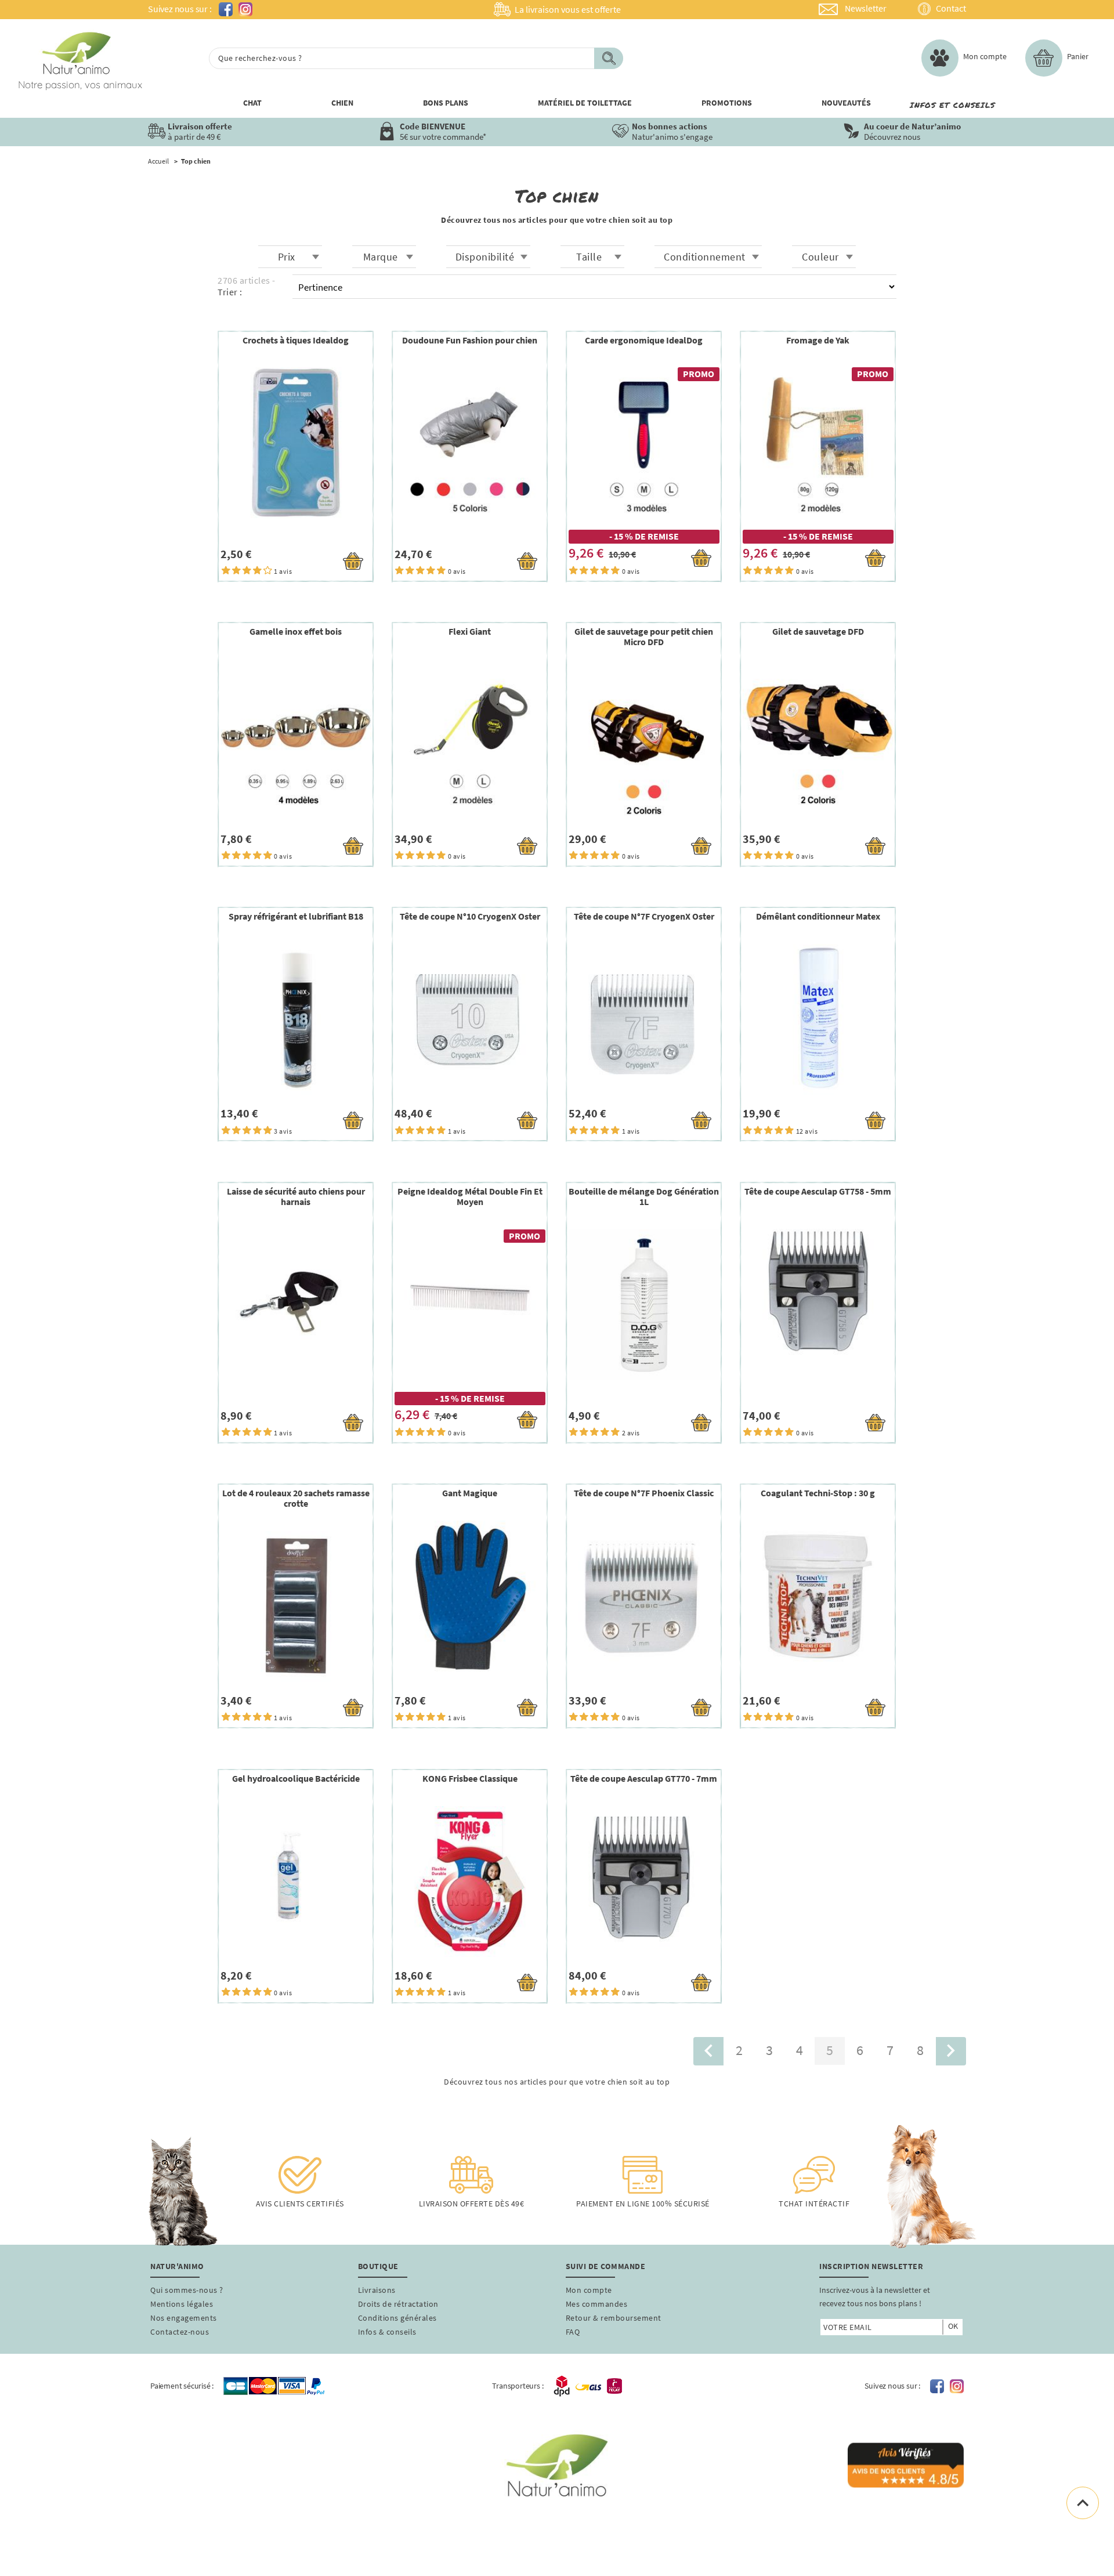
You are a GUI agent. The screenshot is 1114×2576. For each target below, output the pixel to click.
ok (953, 2326)
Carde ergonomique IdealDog (644, 340)
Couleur (820, 257)
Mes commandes (597, 2304)
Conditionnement (705, 257)
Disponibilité (485, 257)
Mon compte (589, 2290)
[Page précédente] (708, 2051)
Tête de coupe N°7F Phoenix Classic (644, 1493)
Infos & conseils (387, 2332)
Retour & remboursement (614, 2318)
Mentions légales (182, 2304)
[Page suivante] (951, 2051)
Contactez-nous (180, 2332)
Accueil (158, 161)
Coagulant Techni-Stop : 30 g (818, 1493)
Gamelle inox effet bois (296, 631)
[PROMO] (644, 442)
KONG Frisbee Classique (470, 1778)
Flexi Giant (470, 631)
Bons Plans (446, 103)
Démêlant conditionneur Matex (818, 916)
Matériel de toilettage (585, 103)
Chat (252, 103)
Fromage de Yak (818, 340)
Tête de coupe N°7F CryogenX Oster (644, 916)
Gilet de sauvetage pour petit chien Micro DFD (644, 636)
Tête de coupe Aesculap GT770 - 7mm (644, 1778)
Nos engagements (184, 2318)
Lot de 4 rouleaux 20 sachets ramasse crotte (296, 1498)
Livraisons (377, 2290)
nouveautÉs (846, 103)
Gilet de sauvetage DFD (818, 631)
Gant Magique (470, 1493)
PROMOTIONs (727, 103)
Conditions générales (397, 2318)
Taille (589, 257)
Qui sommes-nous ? (187, 2290)
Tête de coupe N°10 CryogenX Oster (470, 916)
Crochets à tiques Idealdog (296, 340)
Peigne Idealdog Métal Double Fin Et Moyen (470, 1196)
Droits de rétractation (398, 2304)
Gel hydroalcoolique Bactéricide (296, 1778)
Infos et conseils (952, 105)
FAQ (573, 2332)
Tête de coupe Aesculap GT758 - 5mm (818, 1191)
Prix (287, 257)
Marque (381, 257)
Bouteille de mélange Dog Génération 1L (644, 1196)
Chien (342, 103)
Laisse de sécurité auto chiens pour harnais (296, 1196)
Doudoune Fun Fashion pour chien (470, 340)
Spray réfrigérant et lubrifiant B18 (296, 916)
